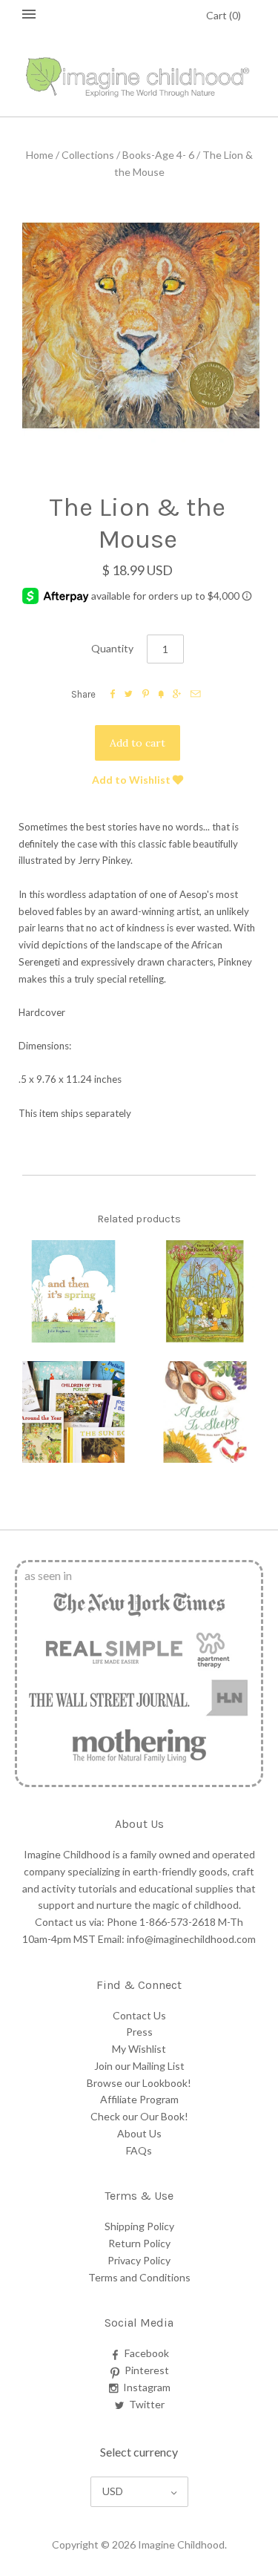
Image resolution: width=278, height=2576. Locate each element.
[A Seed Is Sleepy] (205, 1412)
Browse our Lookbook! (139, 2083)
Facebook (147, 2353)
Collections (88, 155)
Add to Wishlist (132, 780)
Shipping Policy (139, 2226)
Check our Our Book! (139, 2116)
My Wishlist (139, 2049)
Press (139, 2032)
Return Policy (139, 2243)
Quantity (112, 648)
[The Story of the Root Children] (205, 1291)
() (224, 15)
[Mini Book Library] (73, 1412)
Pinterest (147, 2370)
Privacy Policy (139, 2260)
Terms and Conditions (139, 2277)
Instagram (147, 2387)
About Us (139, 2133)
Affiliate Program (139, 2099)
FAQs (139, 2150)
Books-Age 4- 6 (158, 155)
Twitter (147, 2404)
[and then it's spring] (73, 1291)
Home (40, 155)
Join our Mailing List (139, 2066)
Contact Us (139, 2015)
